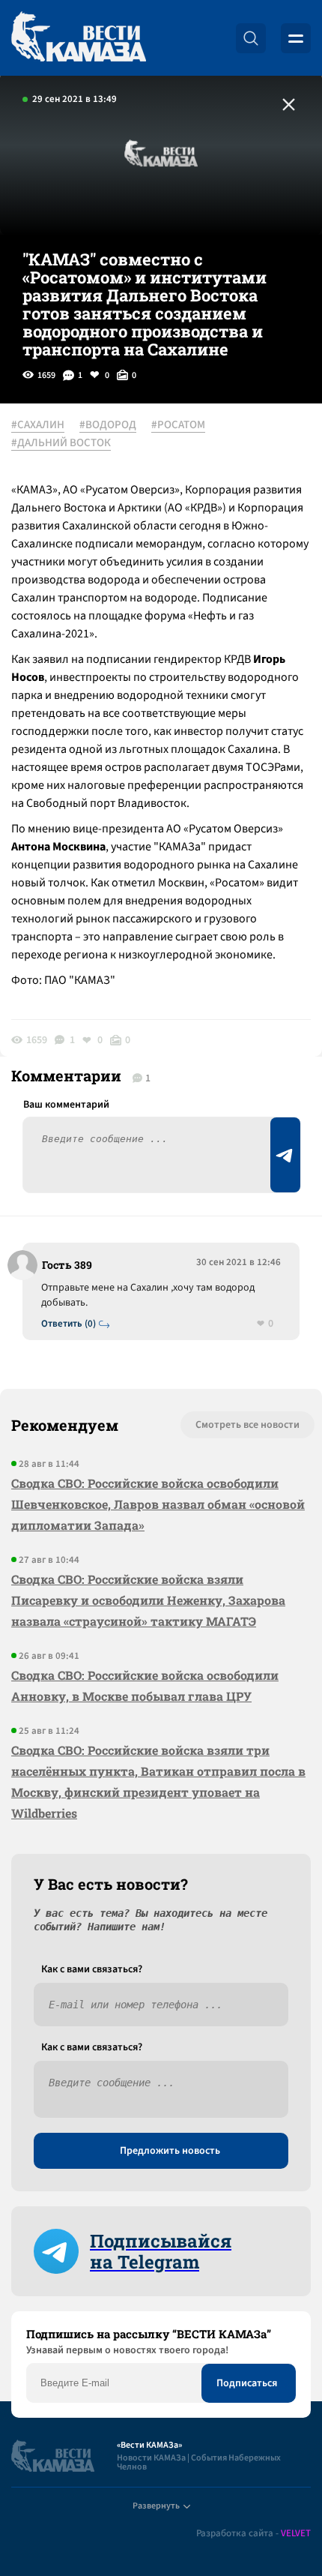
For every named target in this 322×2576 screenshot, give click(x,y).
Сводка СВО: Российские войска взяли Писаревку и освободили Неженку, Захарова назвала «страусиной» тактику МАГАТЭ (148, 1600)
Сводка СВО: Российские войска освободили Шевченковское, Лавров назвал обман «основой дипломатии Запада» (158, 1504)
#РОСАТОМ (178, 425)
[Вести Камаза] (79, 38)
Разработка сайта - (253, 2534)
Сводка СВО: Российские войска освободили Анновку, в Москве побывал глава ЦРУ (145, 1685)
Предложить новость (170, 2151)
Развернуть (156, 2506)
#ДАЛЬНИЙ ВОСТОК (61, 443)
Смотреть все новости (247, 1425)
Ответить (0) (69, 1324)
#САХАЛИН (38, 425)
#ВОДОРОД (108, 425)
